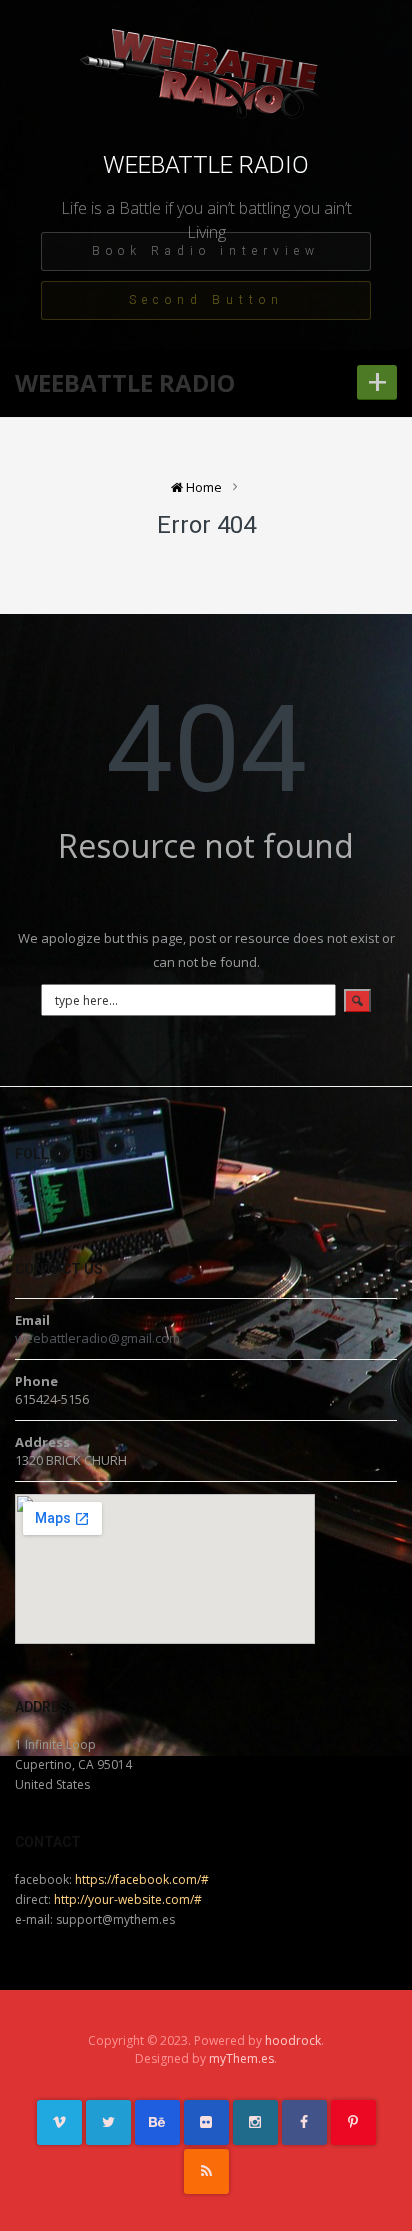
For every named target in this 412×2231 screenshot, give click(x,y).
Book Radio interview (206, 251)
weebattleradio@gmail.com (97, 1338)
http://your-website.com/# (128, 1899)
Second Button (206, 300)
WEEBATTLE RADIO (206, 165)
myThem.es (241, 2058)
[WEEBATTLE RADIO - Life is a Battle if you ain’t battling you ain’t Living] (206, 86)
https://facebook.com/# (142, 1879)
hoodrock (293, 2040)
